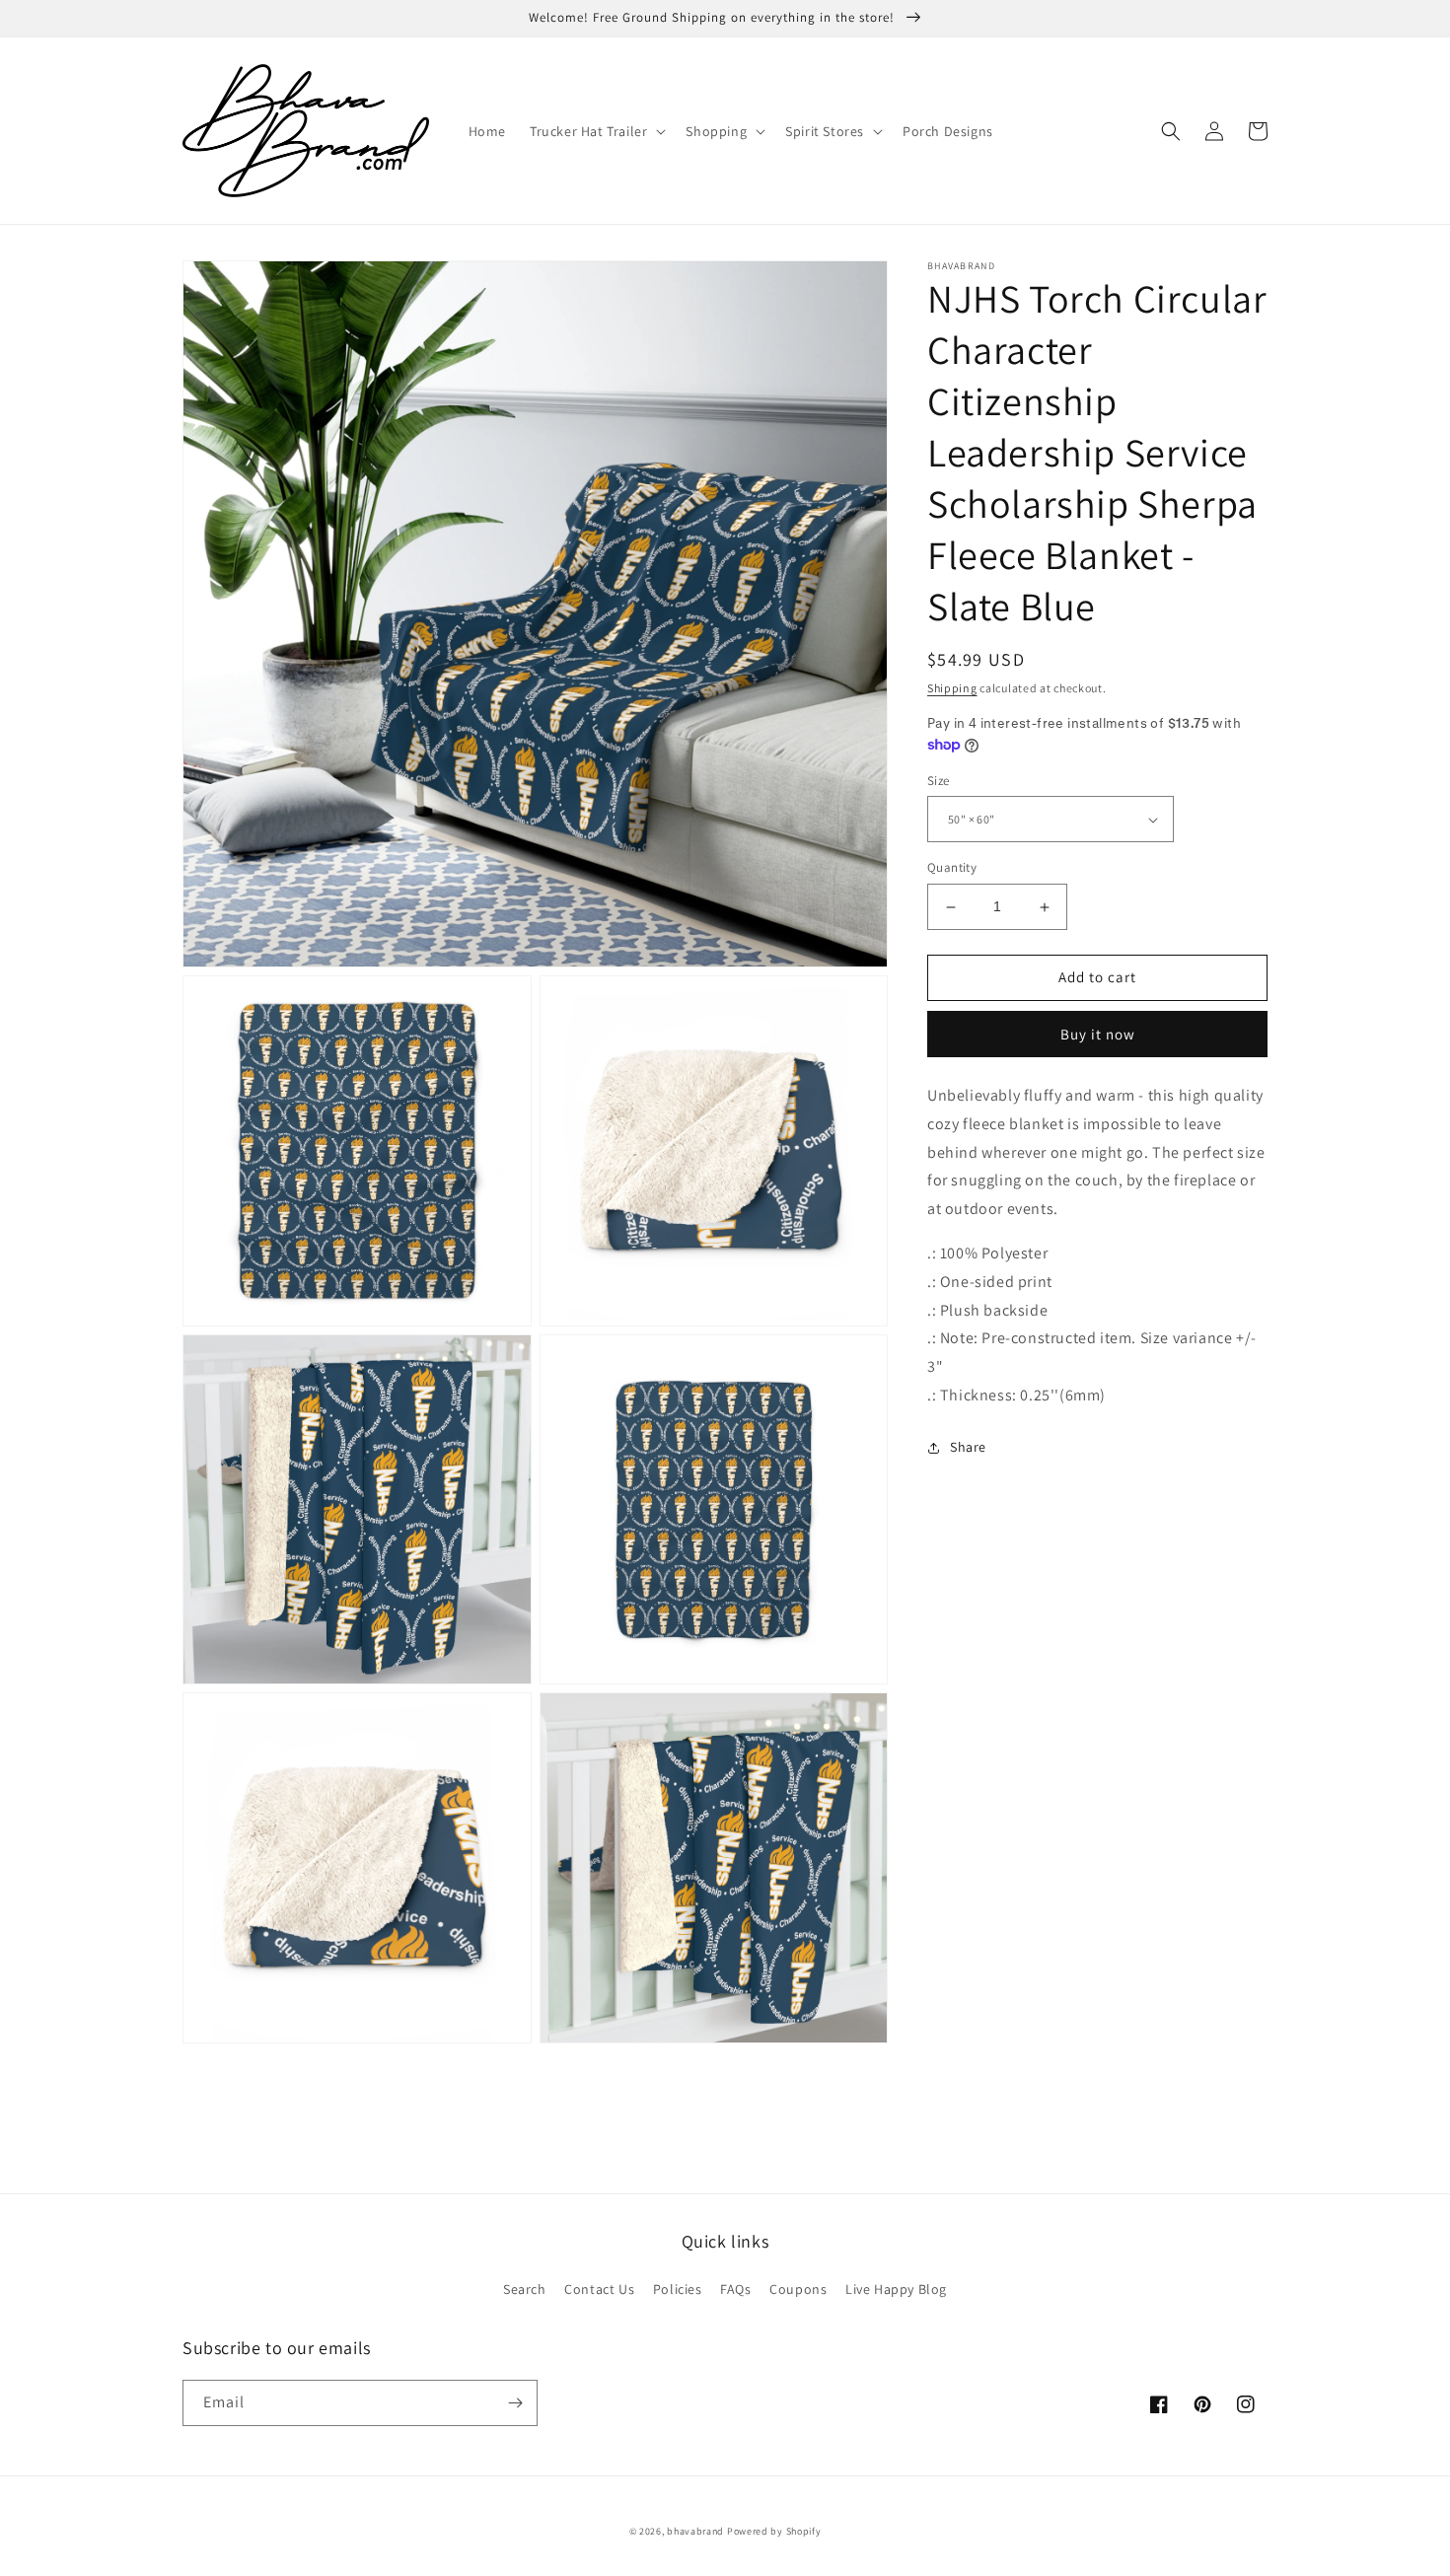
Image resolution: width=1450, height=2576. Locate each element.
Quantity (952, 868)
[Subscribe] (515, 2403)
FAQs (735, 2289)
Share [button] (968, 1447)
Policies (678, 2289)
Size (939, 781)
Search (525, 2289)
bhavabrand (695, 2531)
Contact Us (599, 2289)
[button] (596, 131)
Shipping (952, 688)
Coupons (798, 2289)
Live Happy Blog (896, 2289)
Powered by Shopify (774, 2531)
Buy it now (1098, 1034)
